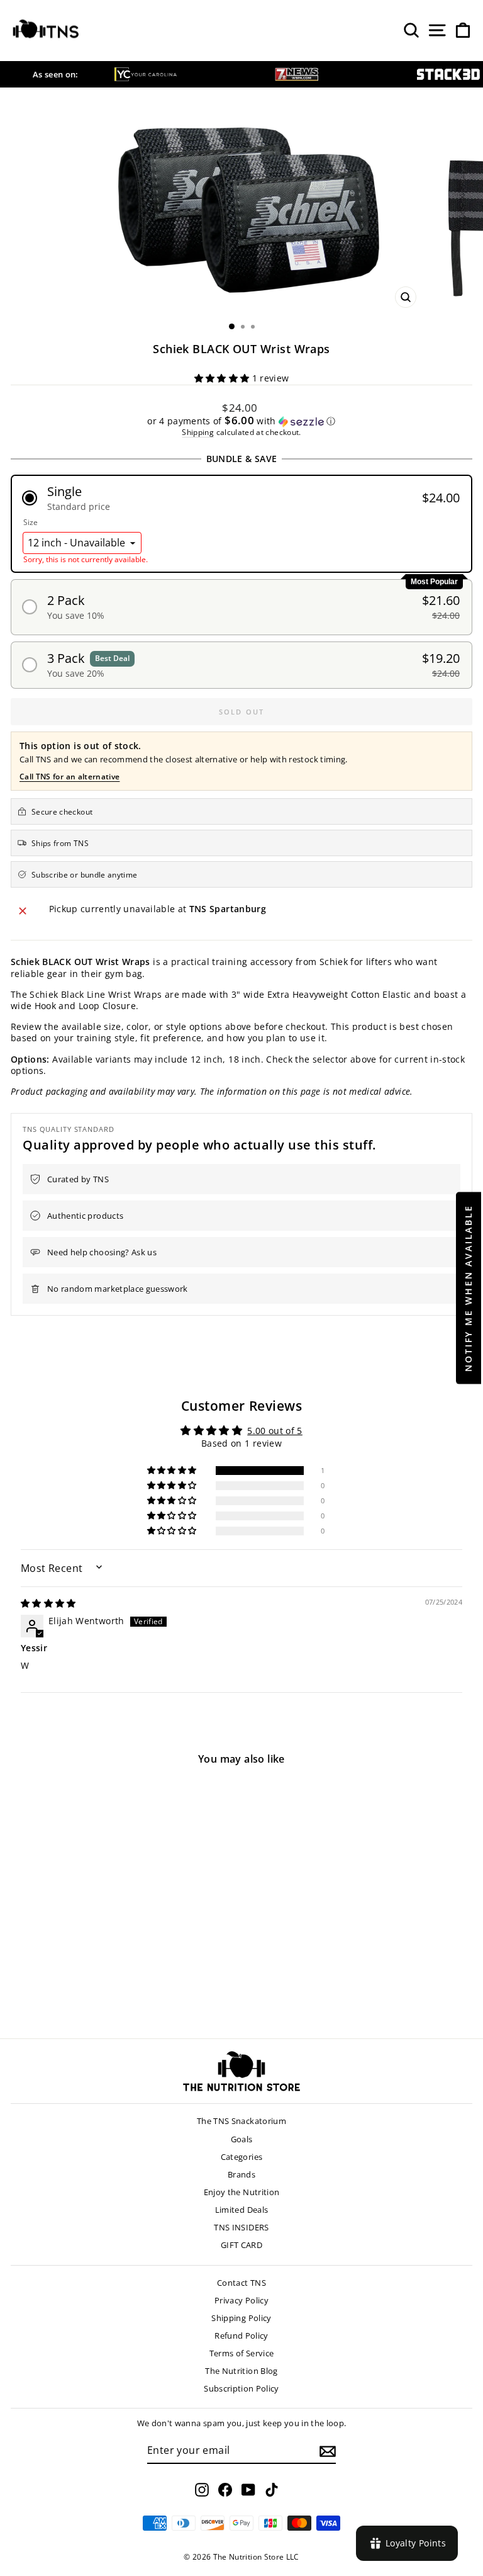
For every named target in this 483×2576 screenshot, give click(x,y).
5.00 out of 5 (275, 1431)
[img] (48, 1603)
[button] (223, 378)
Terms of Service (242, 2353)
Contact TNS (241, 2283)
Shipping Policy (241, 2318)
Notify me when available (468, 1288)
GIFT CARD (241, 2245)
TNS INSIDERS (241, 2227)
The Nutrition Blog (241, 2371)
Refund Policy (241, 2336)
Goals (242, 2139)
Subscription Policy (241, 2388)
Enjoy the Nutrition (242, 2192)
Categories (242, 2157)
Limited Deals (242, 2210)
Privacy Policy (241, 2300)
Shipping (198, 432)
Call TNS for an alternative (69, 777)
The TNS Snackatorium (241, 2121)
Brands (241, 2174)
